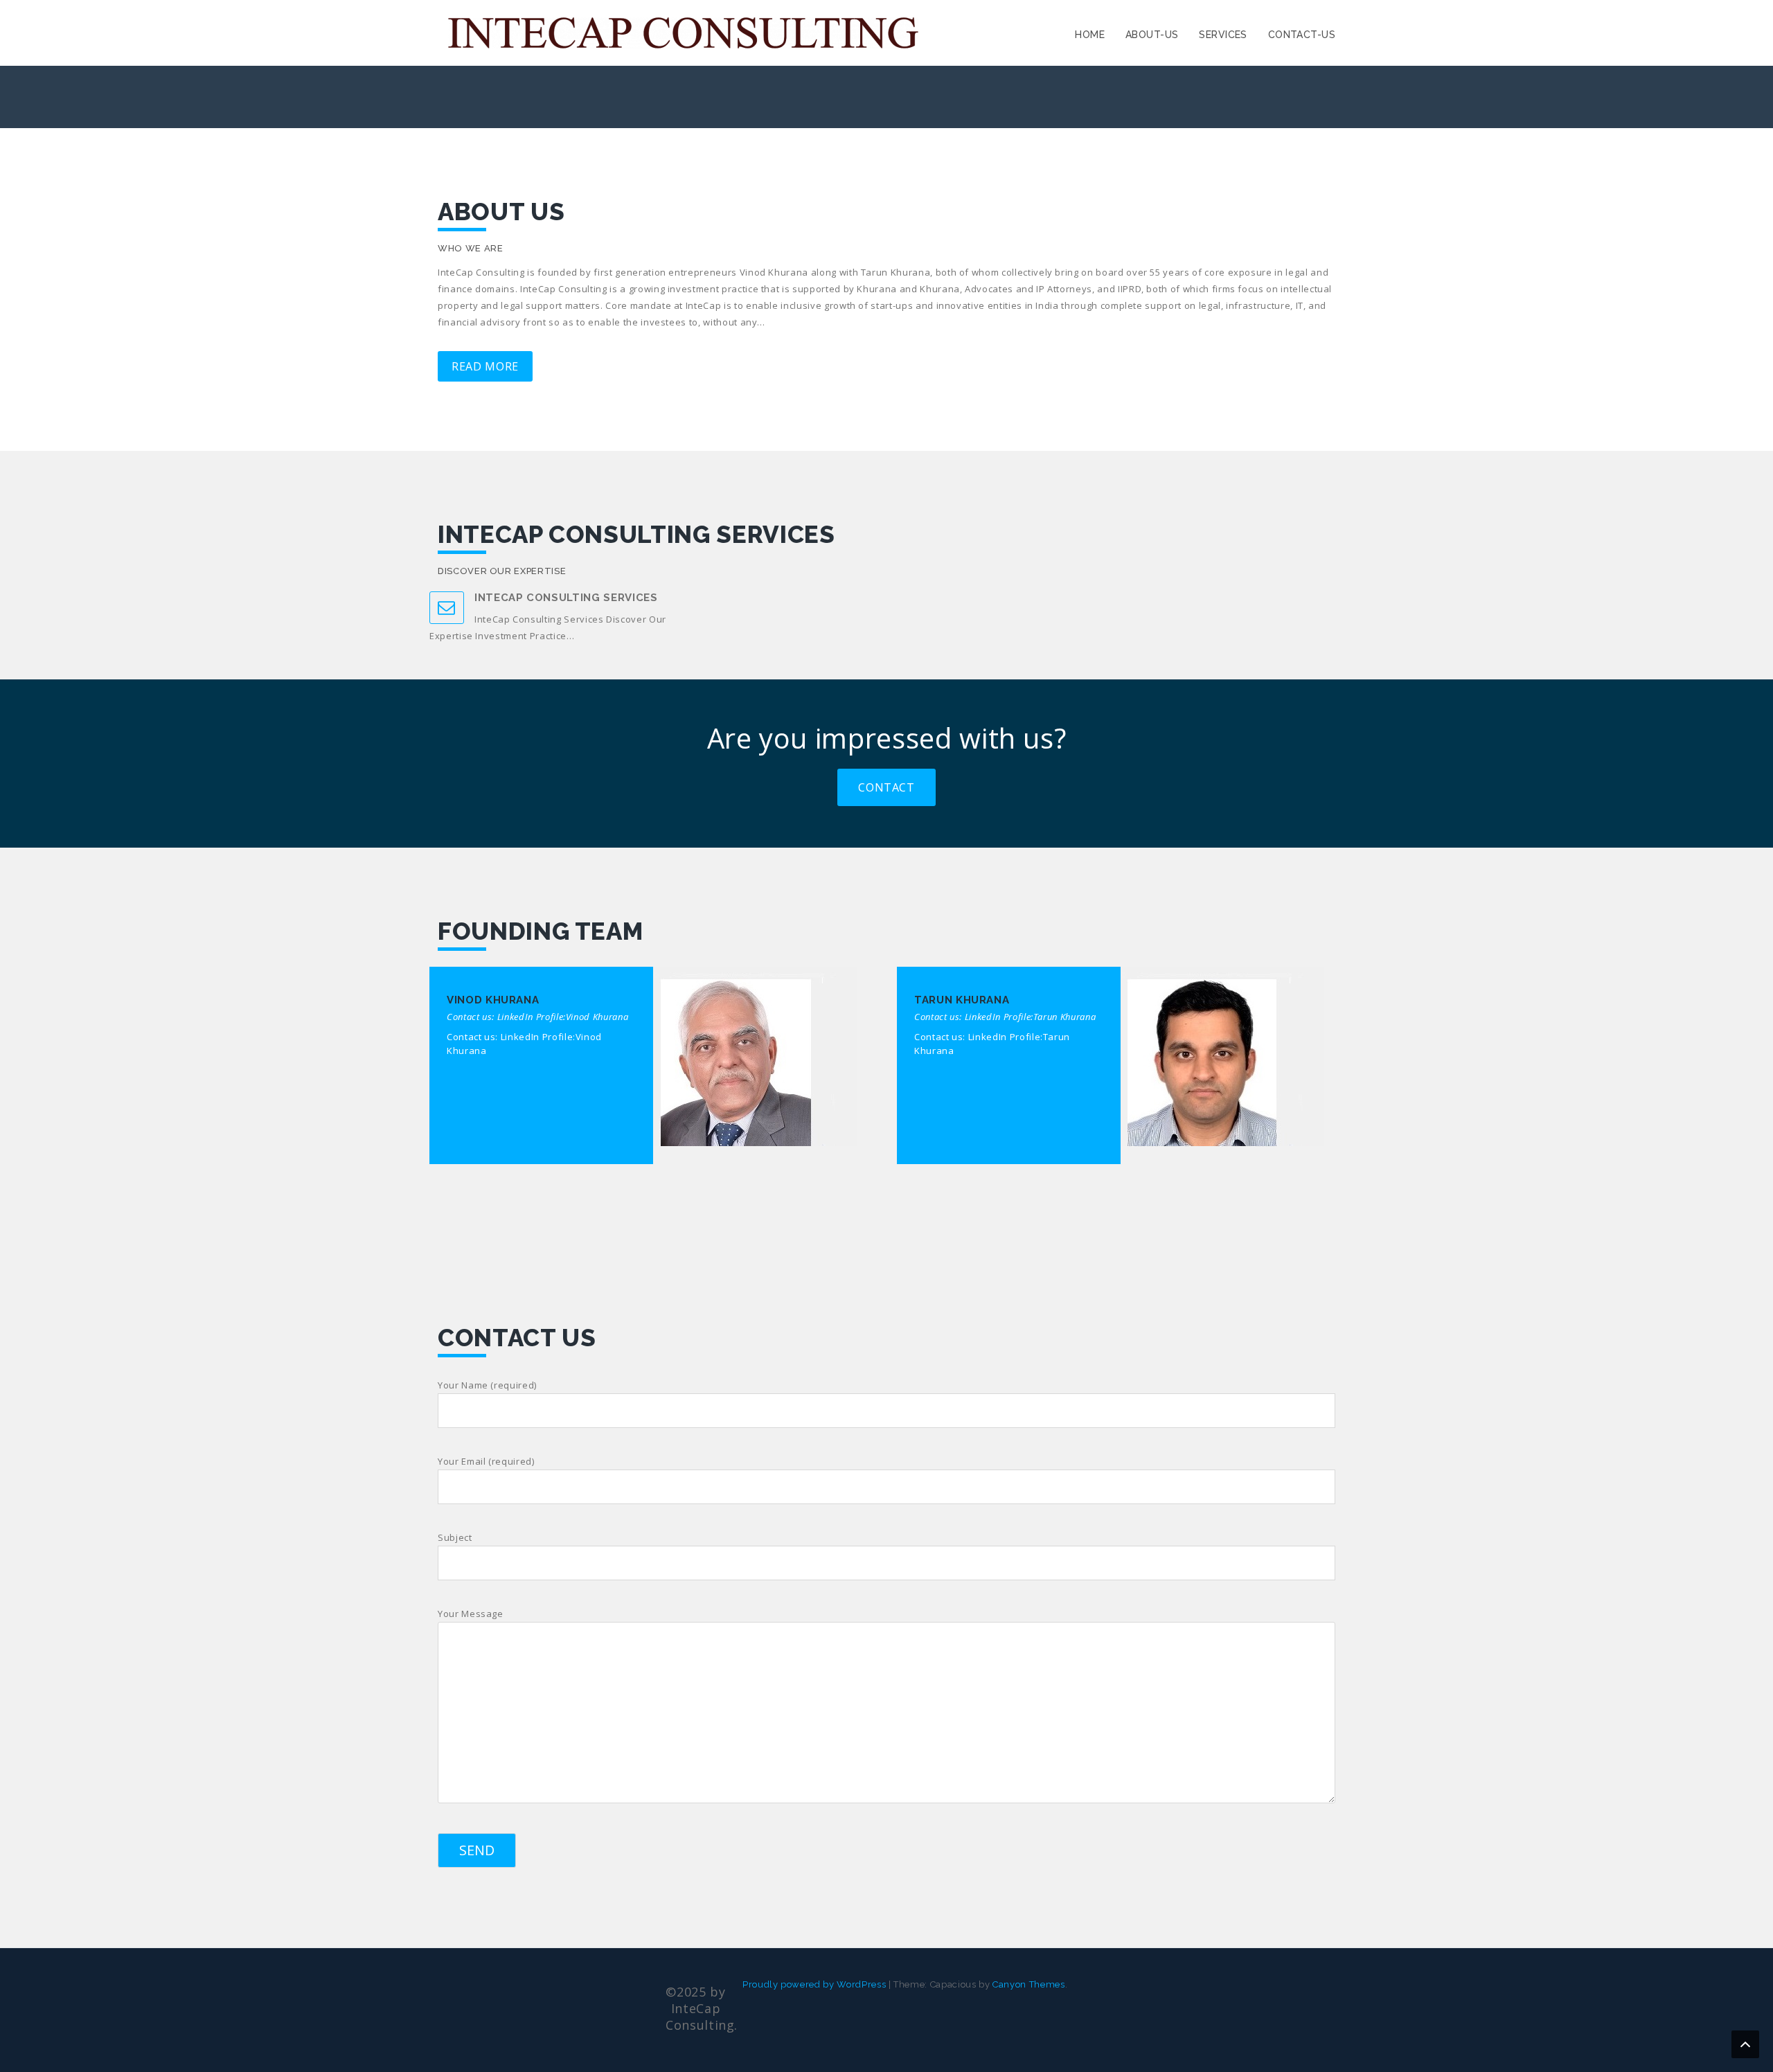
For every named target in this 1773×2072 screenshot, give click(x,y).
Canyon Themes (1028, 1984)
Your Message (471, 1614)
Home (1090, 35)
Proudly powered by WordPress (814, 1984)
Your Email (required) (486, 1461)
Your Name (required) (487, 1385)
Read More (485, 366)
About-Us (1152, 35)
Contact (886, 787)
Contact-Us (1302, 35)
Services (1223, 35)
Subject (455, 1537)
